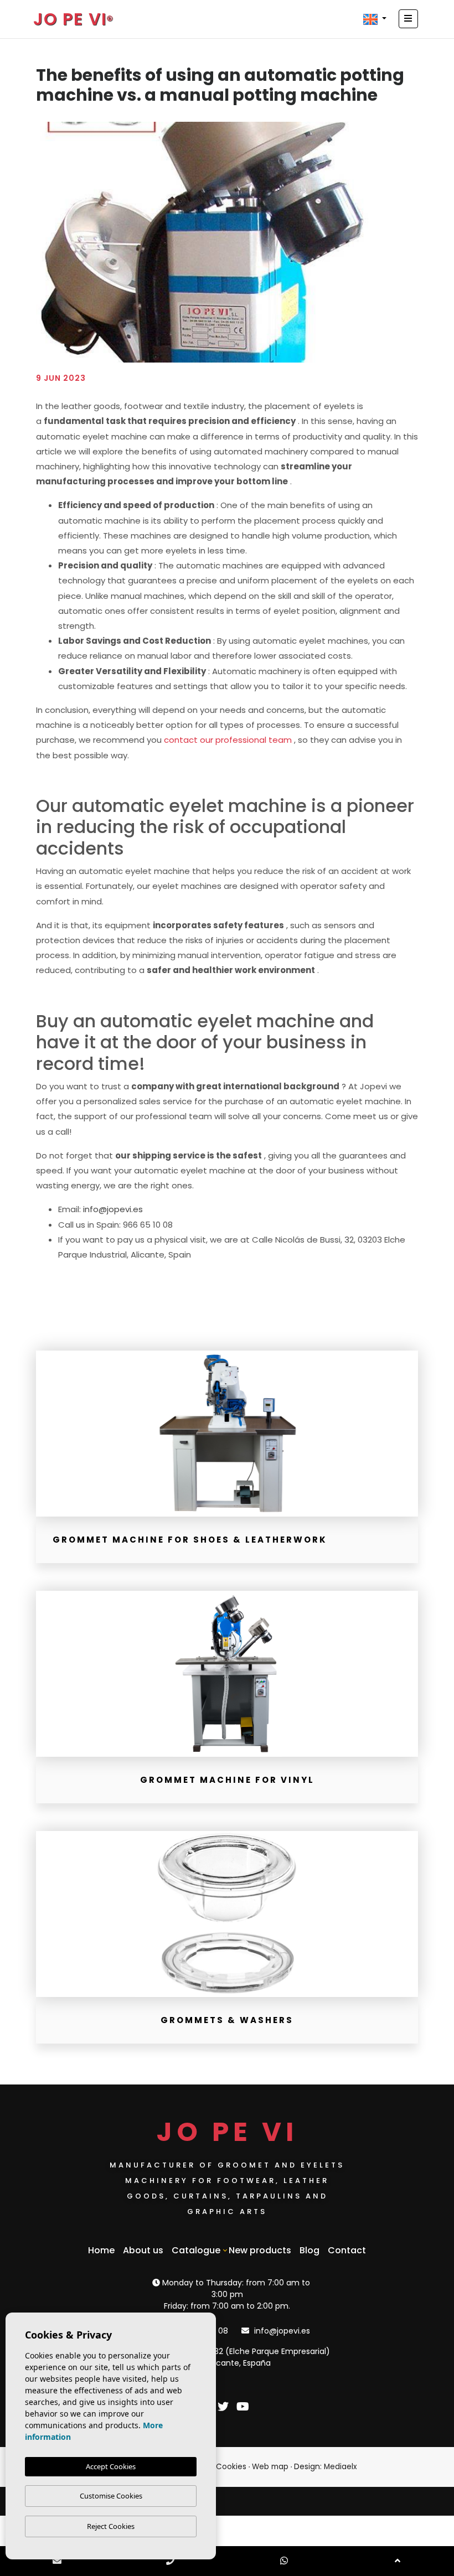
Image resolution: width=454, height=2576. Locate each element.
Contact (347, 2250)
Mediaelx (341, 2467)
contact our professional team (228, 740)
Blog (309, 2250)
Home (101, 2250)
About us (143, 2250)
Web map (270, 2467)
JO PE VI (70, 19)
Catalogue (196, 2250)
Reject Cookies (111, 2526)
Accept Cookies (111, 2466)
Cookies (231, 2467)
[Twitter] (225, 2408)
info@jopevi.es (113, 1209)
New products (260, 2250)
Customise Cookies (111, 2496)
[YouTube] (243, 2408)
